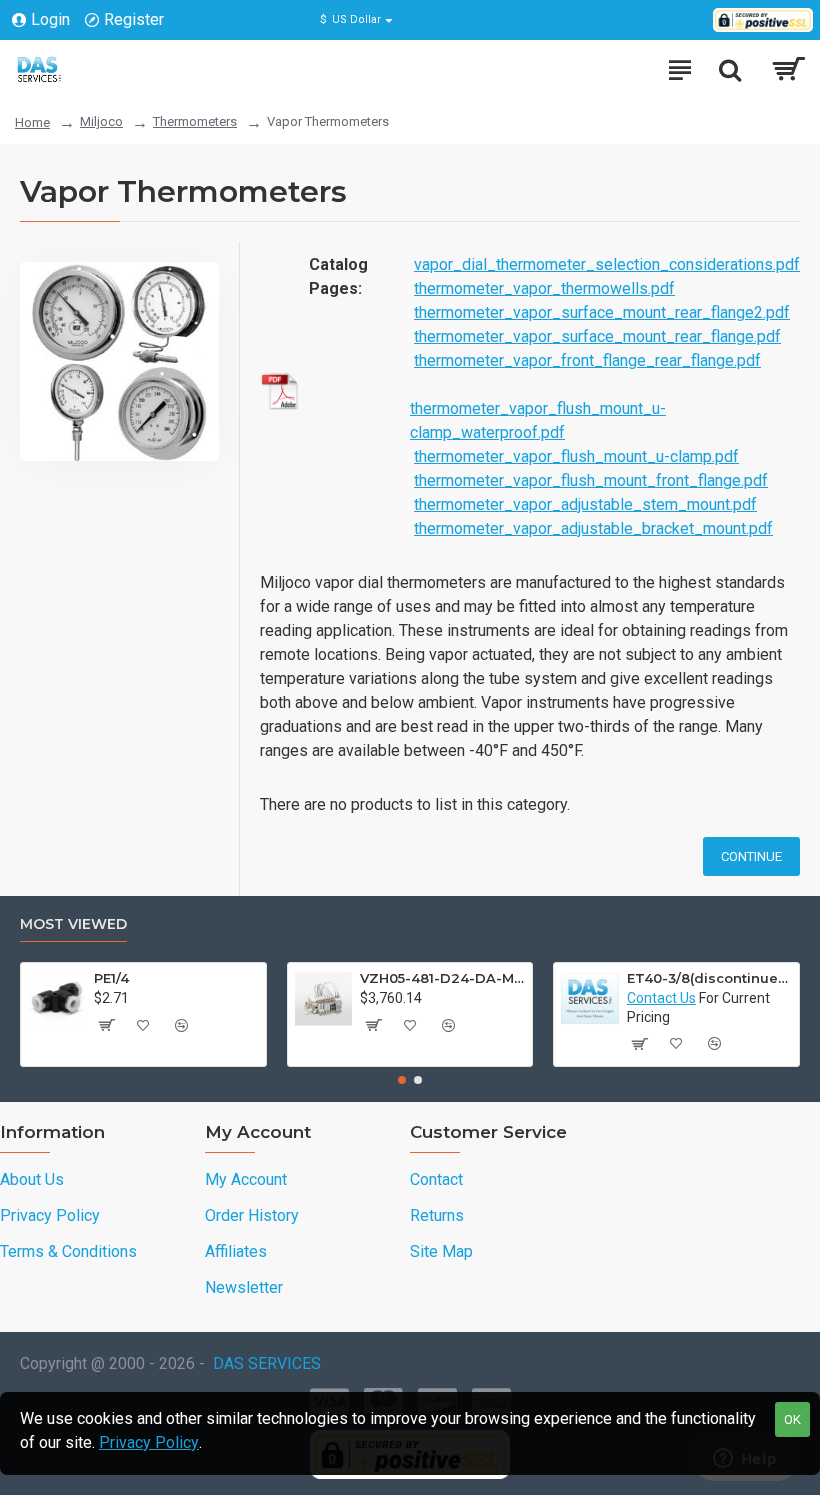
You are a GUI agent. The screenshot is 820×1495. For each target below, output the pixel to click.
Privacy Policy (149, 1442)
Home (32, 122)
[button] (402, 1080)
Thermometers (195, 121)
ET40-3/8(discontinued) (709, 978)
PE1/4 (111, 978)
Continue (751, 856)
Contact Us (661, 998)
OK (792, 1419)
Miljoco (101, 121)
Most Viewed (73, 924)
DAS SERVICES (267, 1363)
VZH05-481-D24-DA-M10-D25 (442, 978)
